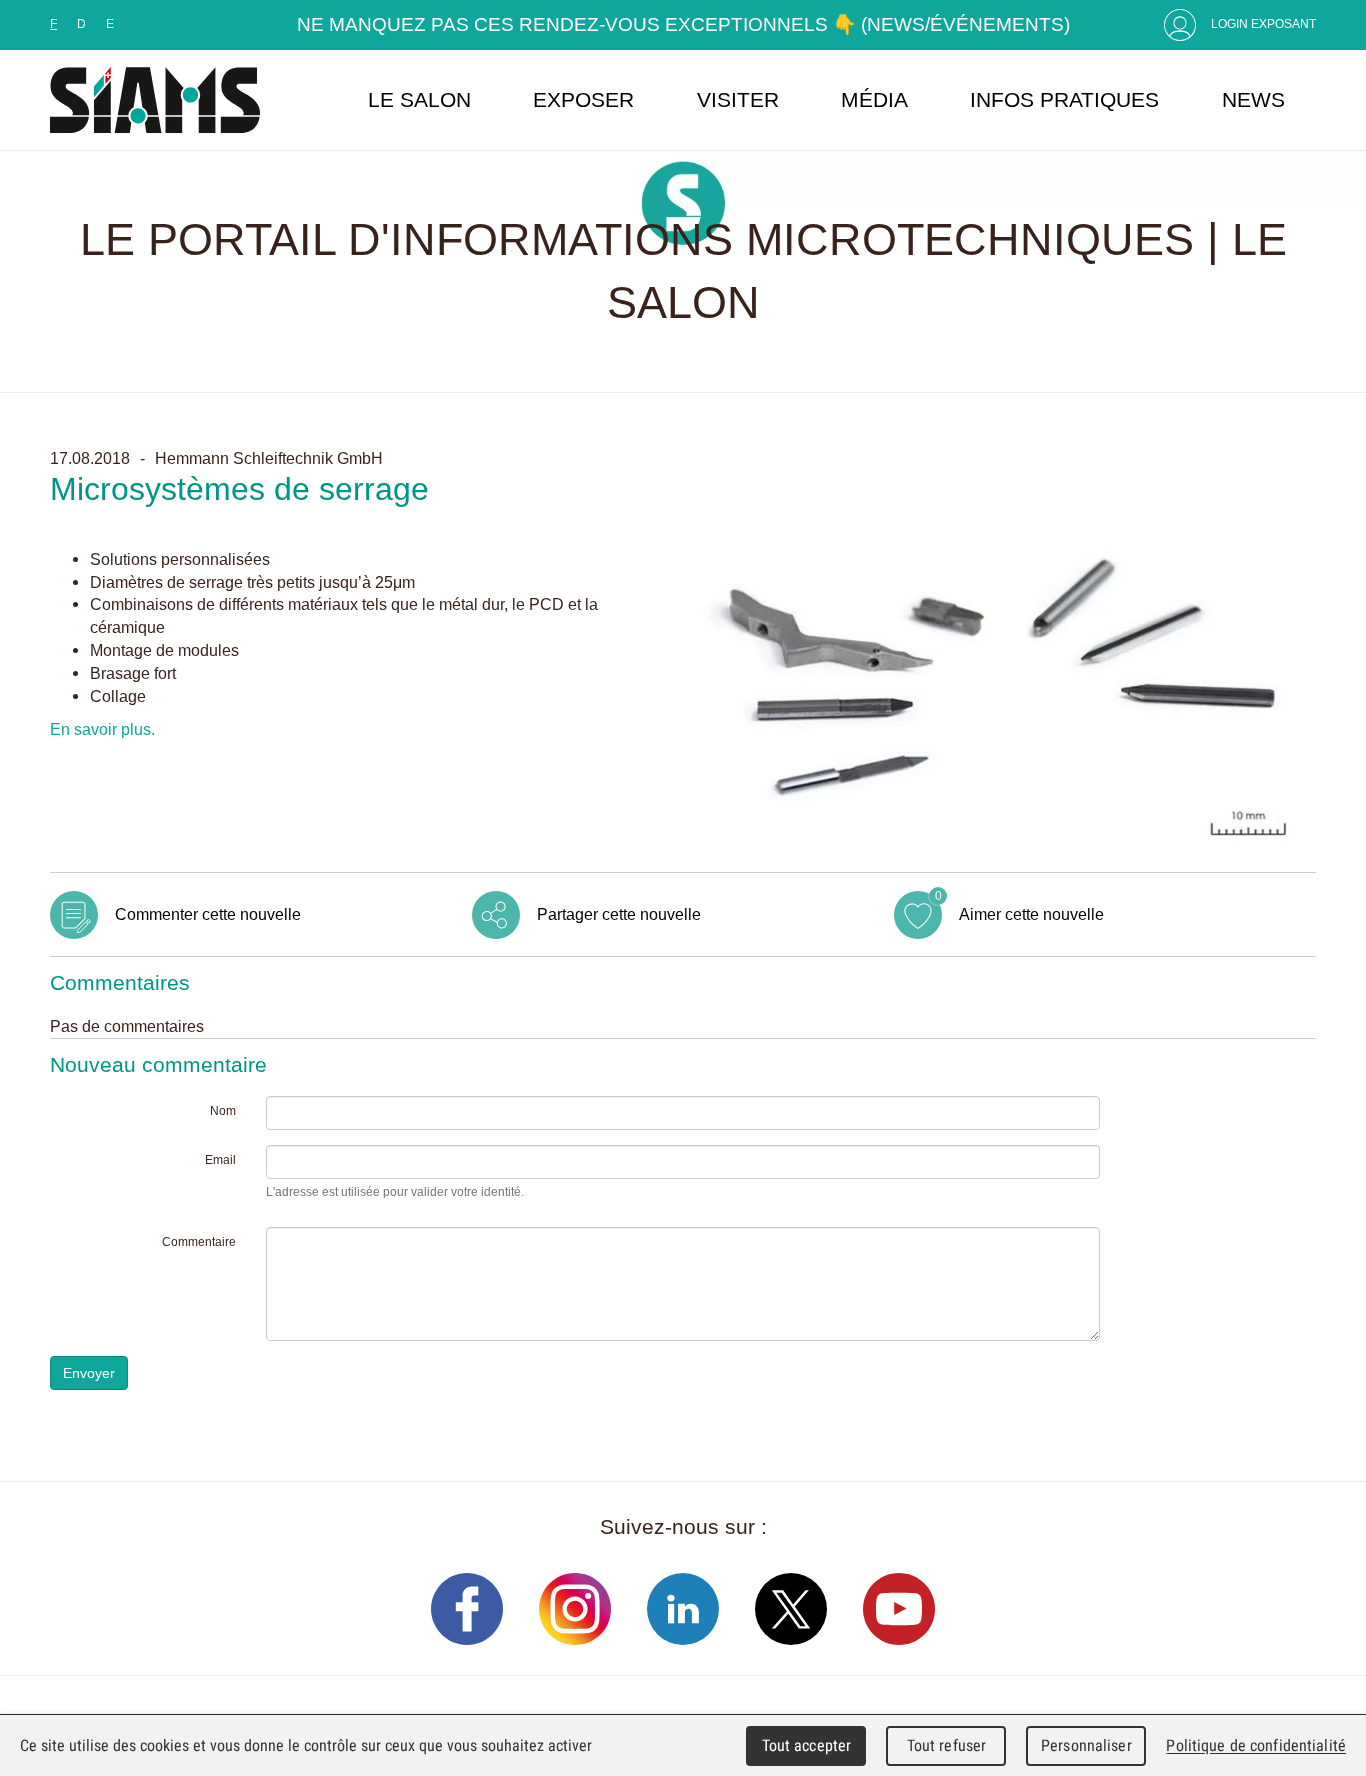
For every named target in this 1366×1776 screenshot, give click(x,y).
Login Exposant (1263, 24)
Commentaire (199, 1242)
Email (220, 1160)
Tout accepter (807, 1745)
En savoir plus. (102, 729)
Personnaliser (1086, 1745)
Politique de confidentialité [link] (1256, 1745)
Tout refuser (947, 1745)
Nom (223, 1111)
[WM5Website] (155, 100)
